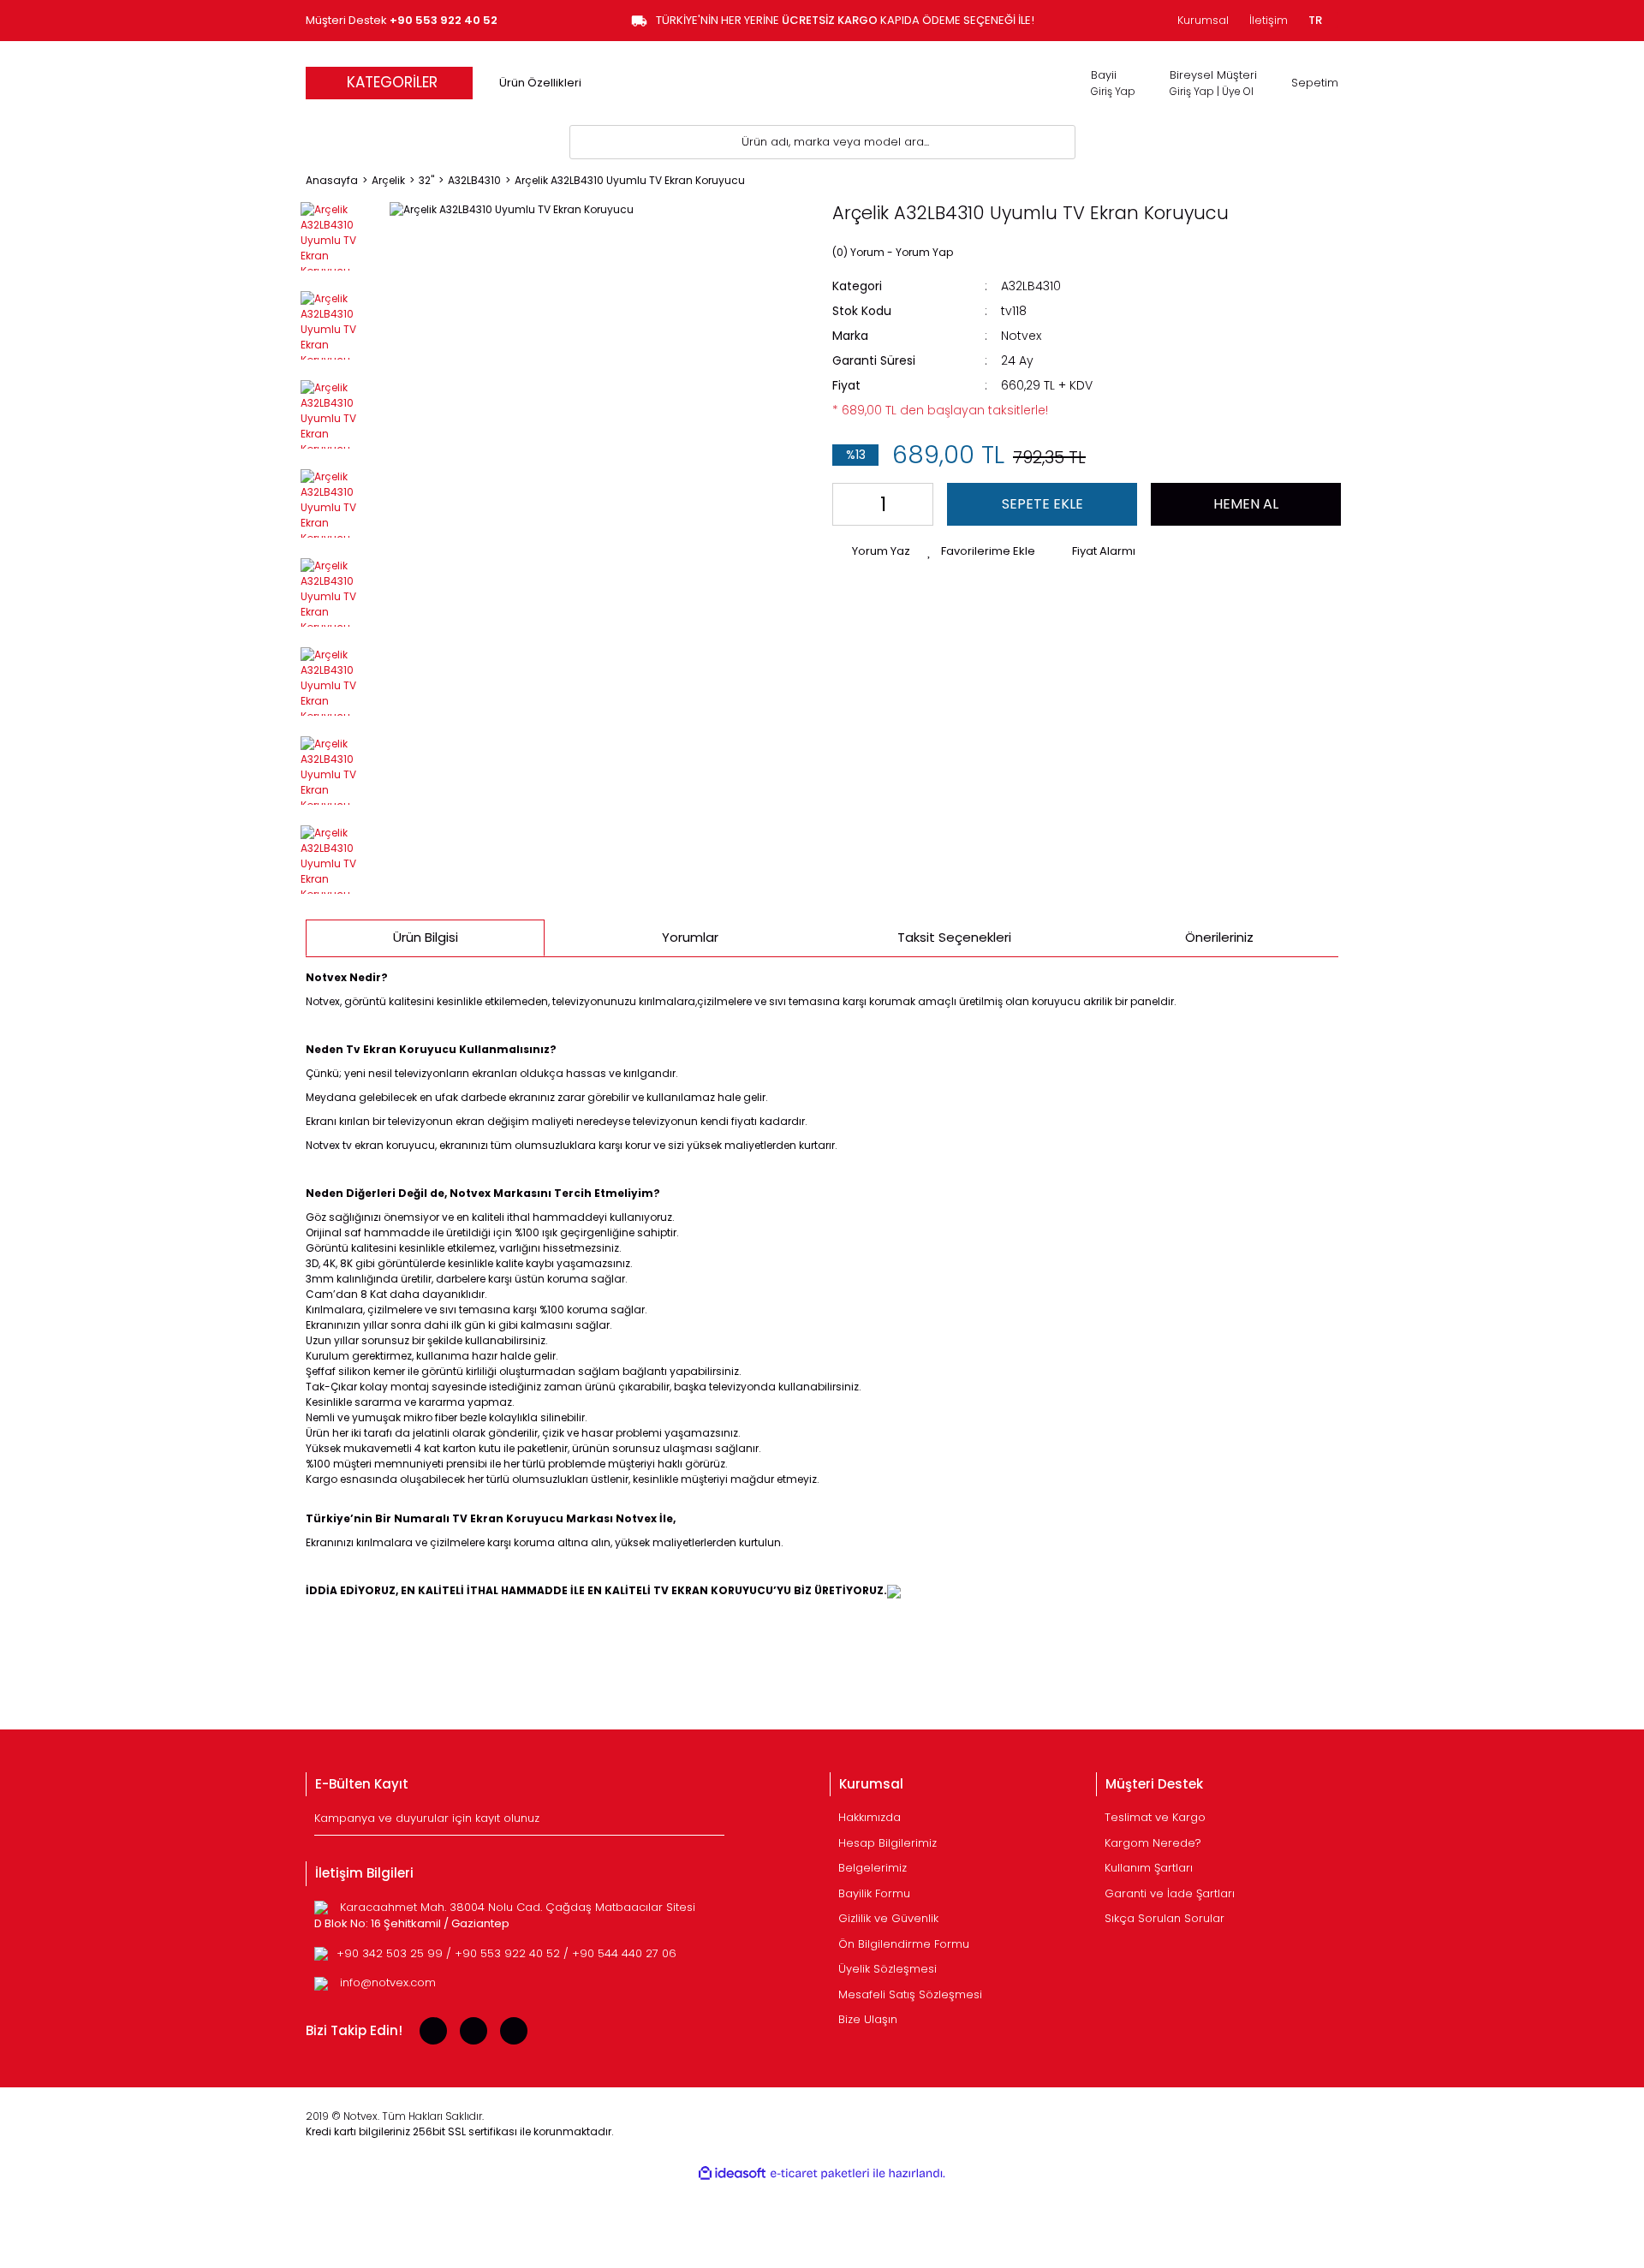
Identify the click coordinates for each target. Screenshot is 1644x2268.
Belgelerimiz (873, 1868)
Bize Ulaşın (868, 2019)
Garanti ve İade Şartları (1170, 1893)
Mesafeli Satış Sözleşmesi (910, 1994)
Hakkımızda (870, 1817)
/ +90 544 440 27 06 (620, 1953)
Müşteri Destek (402, 20)
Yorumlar (690, 937)
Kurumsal (1203, 20)
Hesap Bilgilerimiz (888, 1843)
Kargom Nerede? (1153, 1843)
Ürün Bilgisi (426, 937)
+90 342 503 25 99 (391, 1953)
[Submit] (714, 1822)
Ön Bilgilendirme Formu (904, 1944)
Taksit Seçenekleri (954, 937)
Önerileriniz (1219, 937)
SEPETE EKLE (1042, 504)
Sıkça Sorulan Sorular (1164, 1918)
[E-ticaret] (820, 2174)
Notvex (1021, 336)
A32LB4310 (1031, 286)
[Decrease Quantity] (849, 504)
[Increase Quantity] (917, 504)
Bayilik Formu (874, 1893)
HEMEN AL (1246, 504)
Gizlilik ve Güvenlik (888, 1918)
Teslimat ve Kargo (1155, 1817)
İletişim (1269, 20)
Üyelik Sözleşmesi (888, 1969)
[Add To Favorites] (981, 551)
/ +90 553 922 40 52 (505, 1953)
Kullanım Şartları (1149, 1868)
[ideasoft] (732, 2173)
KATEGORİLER (392, 82)
